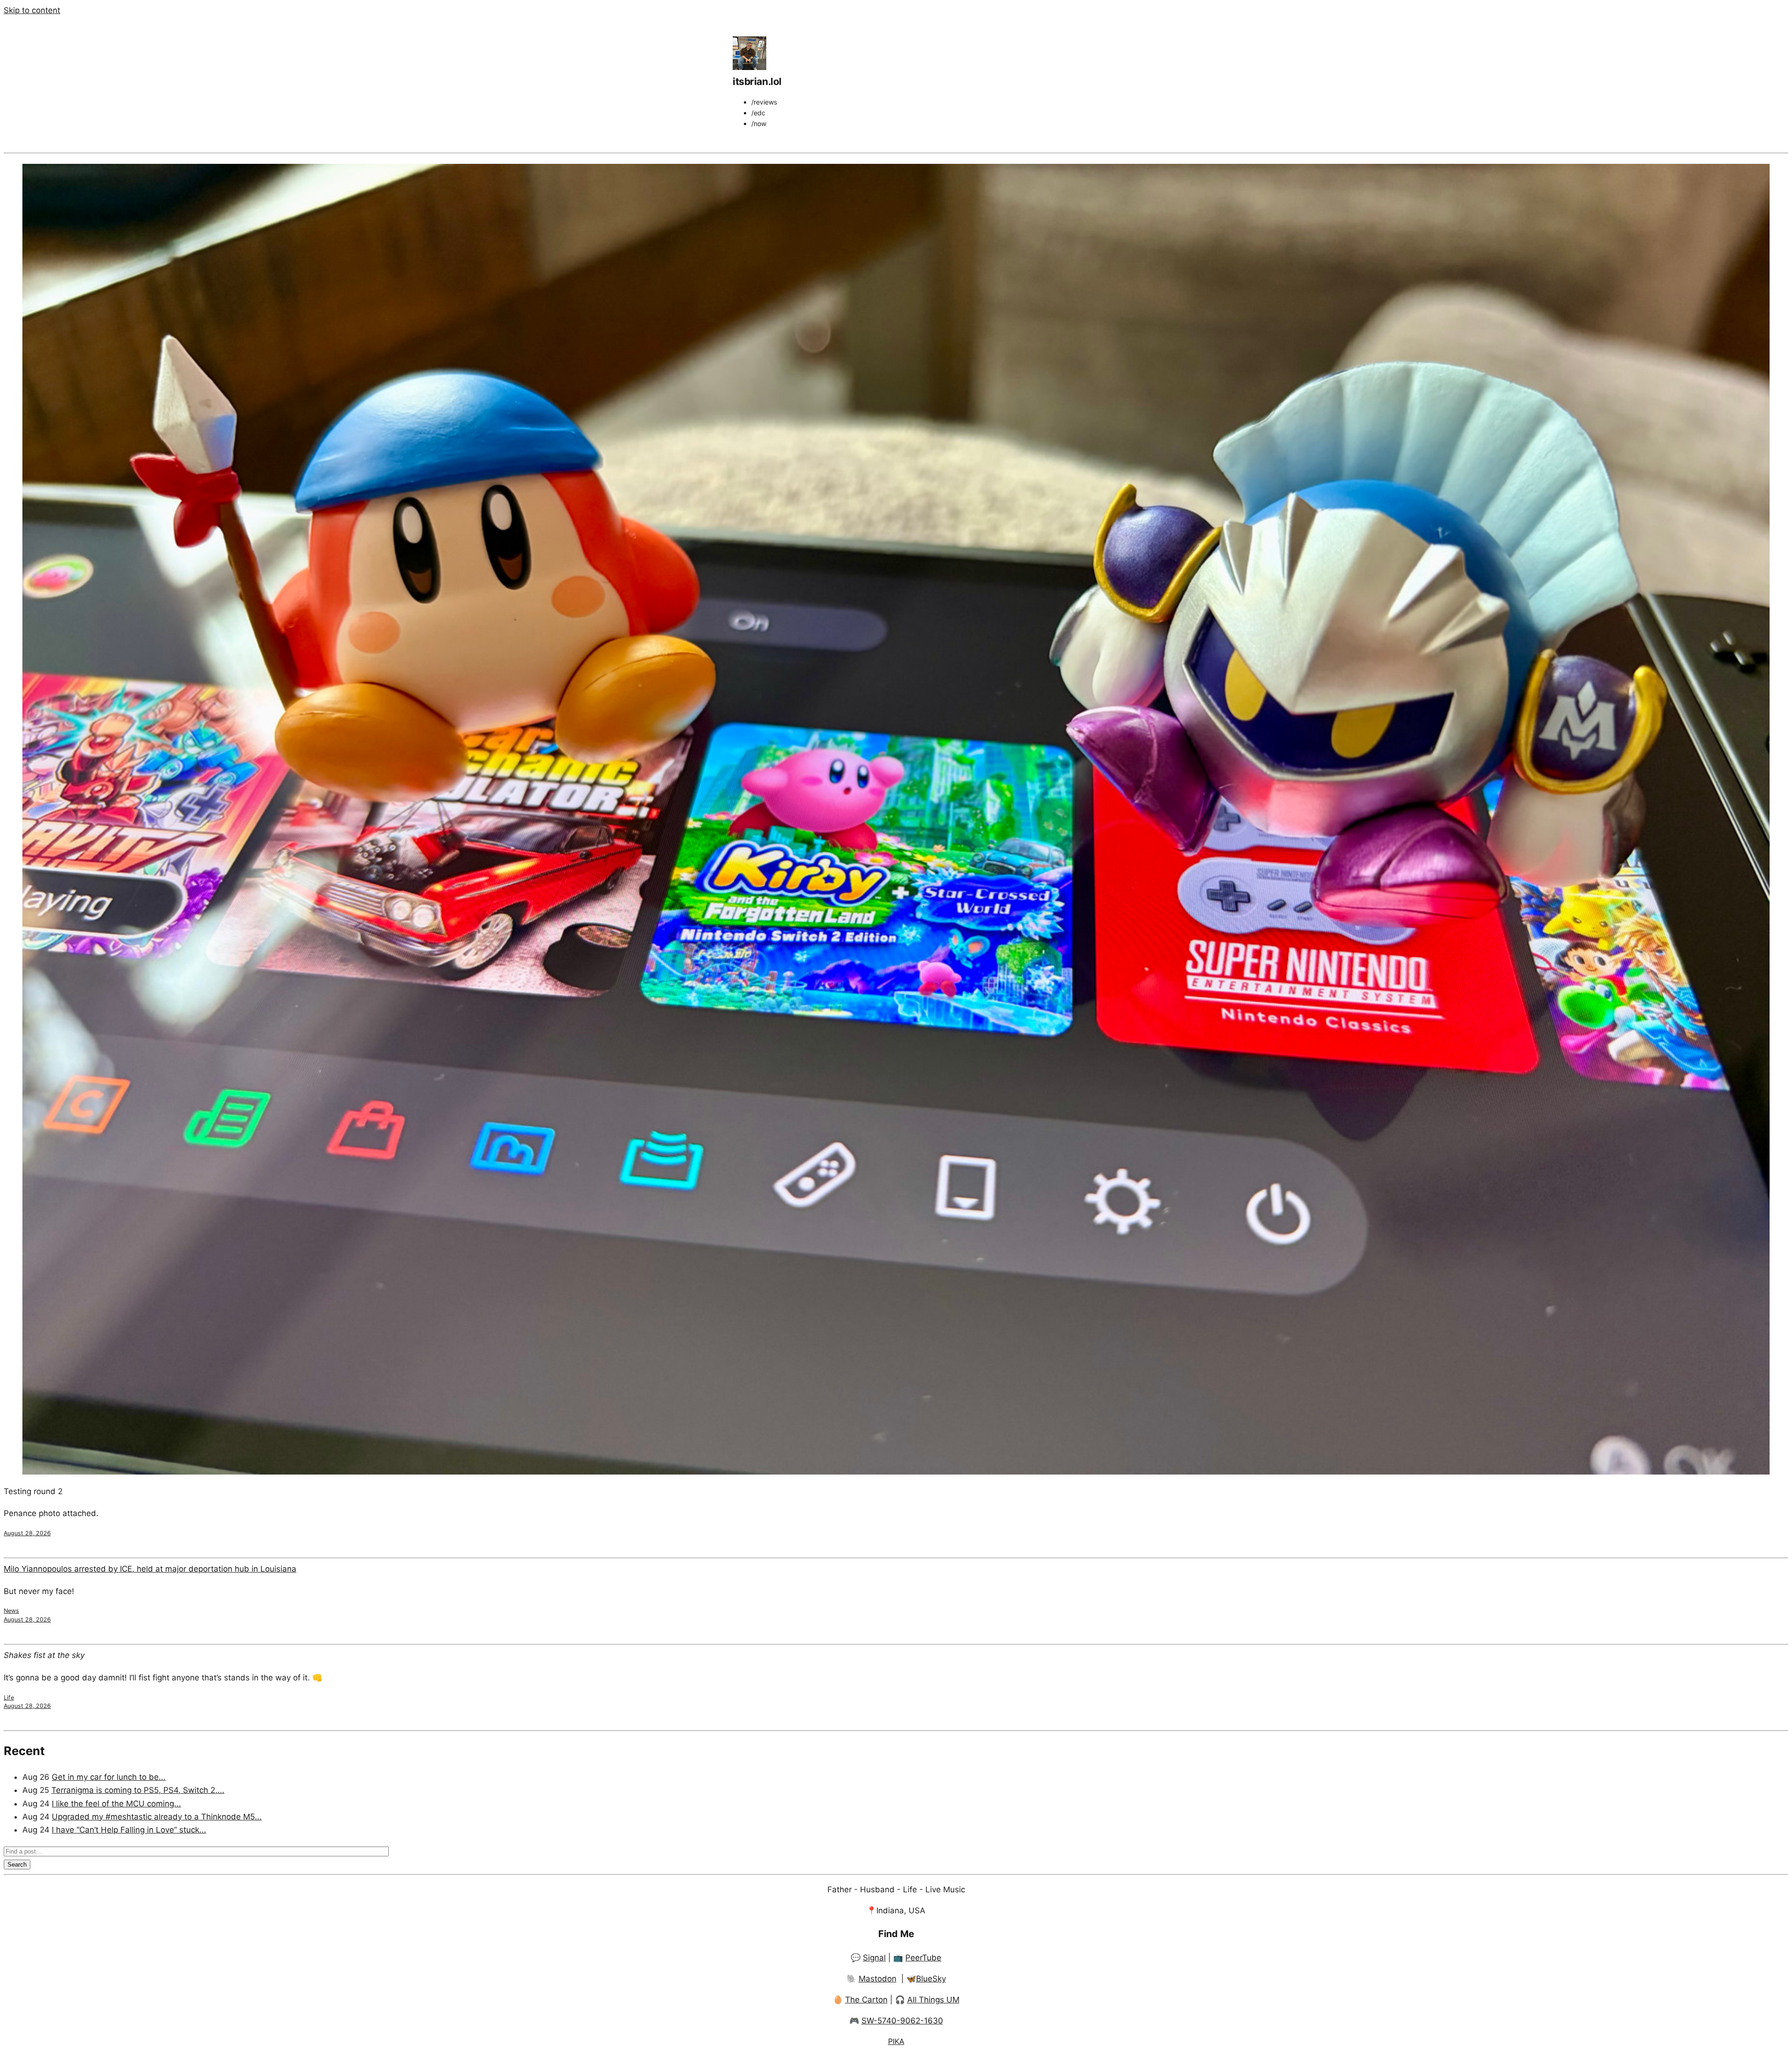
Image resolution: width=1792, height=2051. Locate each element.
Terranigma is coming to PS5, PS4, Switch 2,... (138, 1790)
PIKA (896, 2041)
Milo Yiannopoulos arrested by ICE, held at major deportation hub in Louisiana (150, 1569)
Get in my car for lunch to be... (109, 1777)
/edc (758, 113)
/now (759, 123)
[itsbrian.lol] (749, 67)
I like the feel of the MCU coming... (116, 1804)
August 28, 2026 (27, 1533)
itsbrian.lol (757, 81)
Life (9, 1697)
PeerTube (923, 1958)
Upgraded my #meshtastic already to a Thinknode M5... (157, 1817)
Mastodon (878, 1979)
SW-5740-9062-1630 (902, 2021)
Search (17, 1865)
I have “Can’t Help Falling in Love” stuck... (129, 1830)
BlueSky (931, 1979)
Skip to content (32, 10)
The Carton (866, 2000)
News (11, 1611)
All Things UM (933, 2000)
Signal (874, 1958)
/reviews (764, 102)
